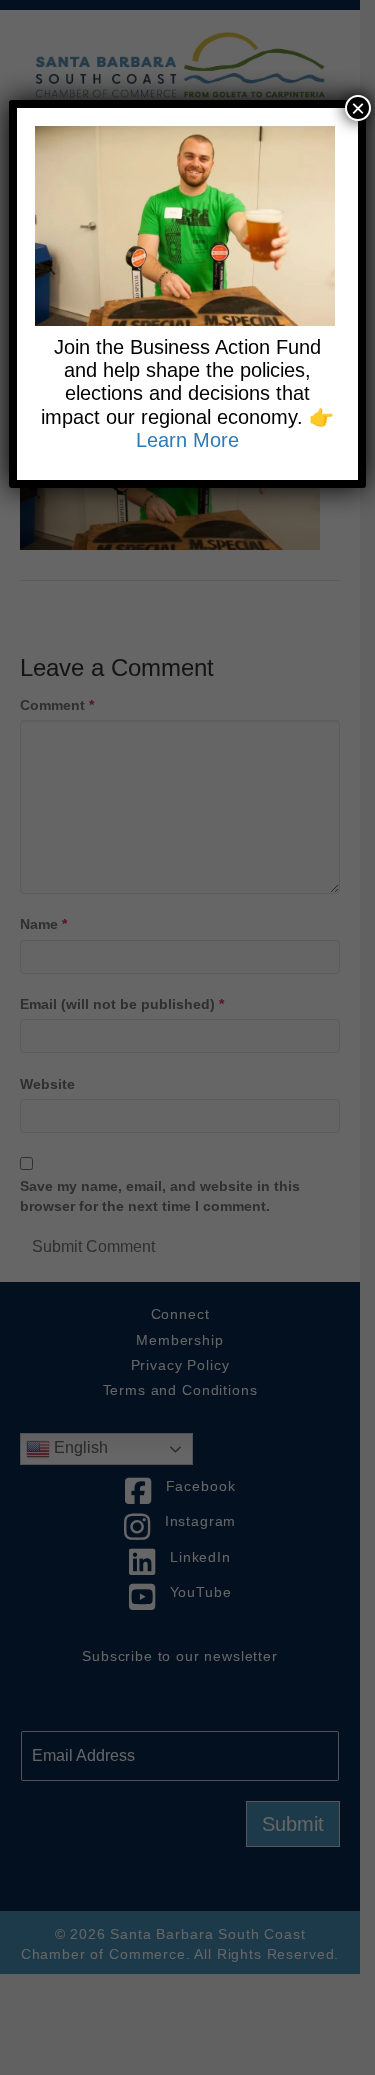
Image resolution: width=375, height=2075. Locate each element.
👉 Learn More (235, 428)
